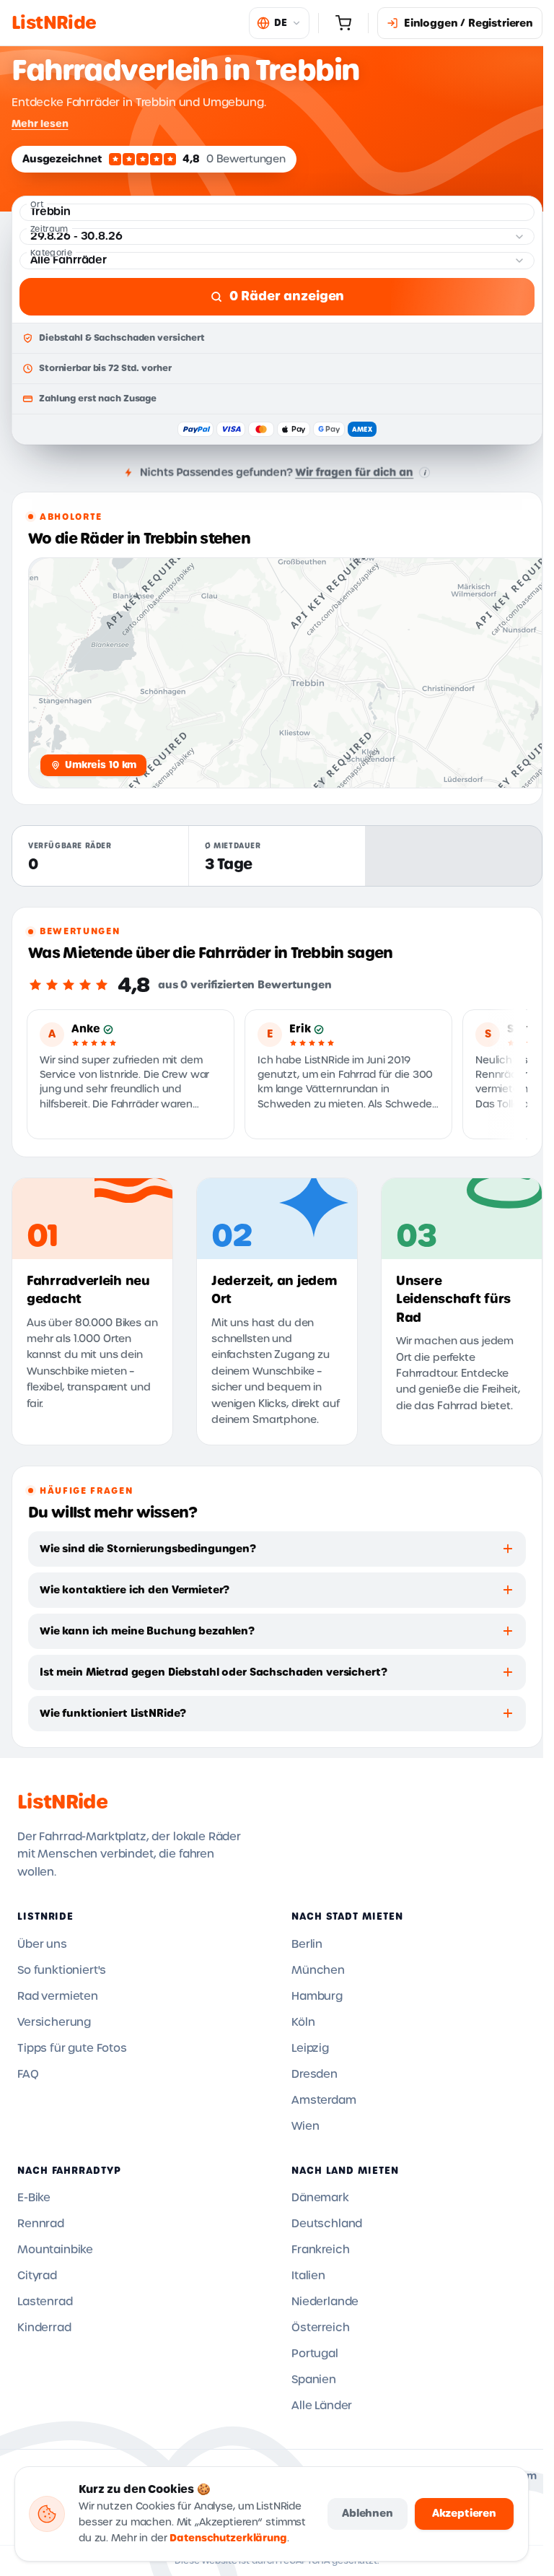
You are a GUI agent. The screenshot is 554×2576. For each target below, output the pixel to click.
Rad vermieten (58, 1996)
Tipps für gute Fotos (72, 2048)
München (318, 1970)
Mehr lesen (40, 123)
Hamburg (317, 1996)
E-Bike (34, 2198)
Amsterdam (324, 2100)
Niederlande (325, 2302)
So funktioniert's (62, 1970)
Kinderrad (44, 2328)
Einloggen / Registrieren (469, 23)
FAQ (28, 2074)
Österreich (320, 2328)
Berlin (307, 1944)
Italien (308, 2276)
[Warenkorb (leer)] (343, 23)
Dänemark (320, 2198)
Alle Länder (322, 2406)
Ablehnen (368, 2513)
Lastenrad (45, 2302)
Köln (303, 2022)
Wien (305, 2126)
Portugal (315, 2354)
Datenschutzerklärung (228, 2538)
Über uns (42, 1944)
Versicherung (54, 2022)
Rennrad (41, 2224)
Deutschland (327, 2224)
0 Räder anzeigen (287, 296)
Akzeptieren (464, 2513)
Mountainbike (55, 2250)
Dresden (315, 2074)
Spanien (314, 2380)
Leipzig (310, 2048)
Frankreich (320, 2250)
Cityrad (37, 2276)
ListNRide (62, 1802)
